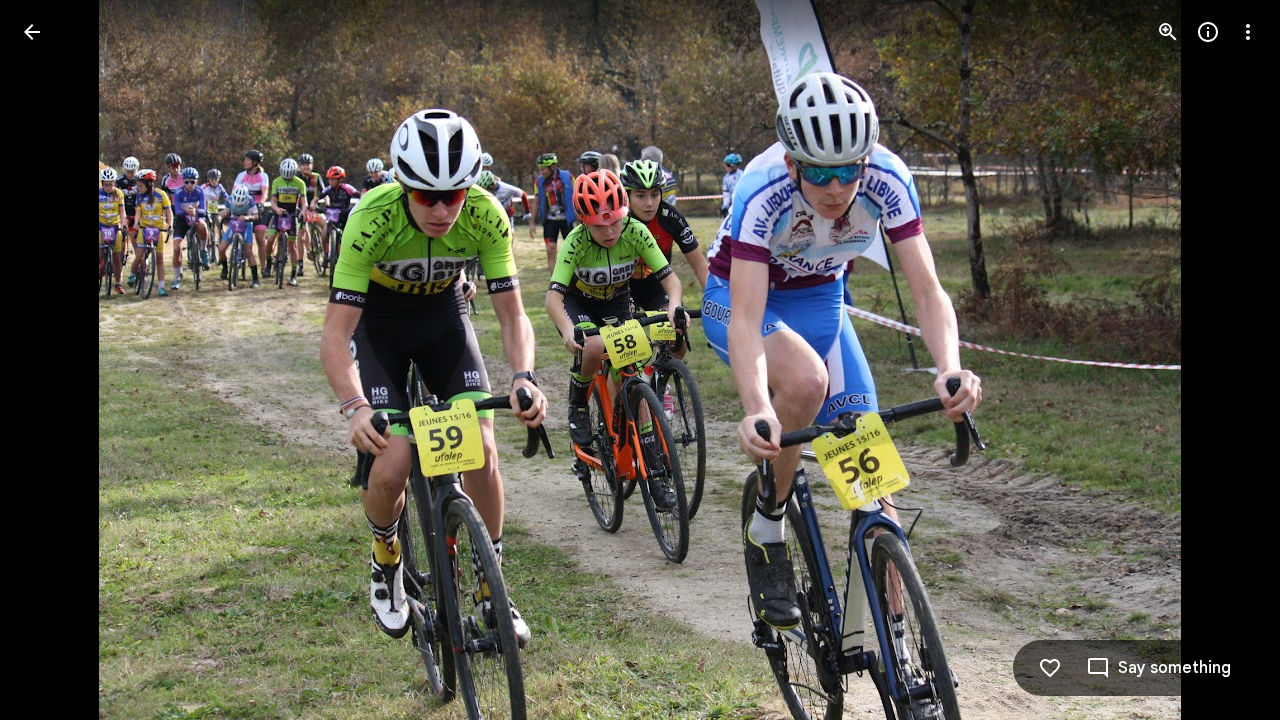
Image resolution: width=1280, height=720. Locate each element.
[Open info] (1208, 32)
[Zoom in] (1168, 32)
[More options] (1248, 32)
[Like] (1050, 668)
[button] (56, 360)
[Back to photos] (32, 32)
